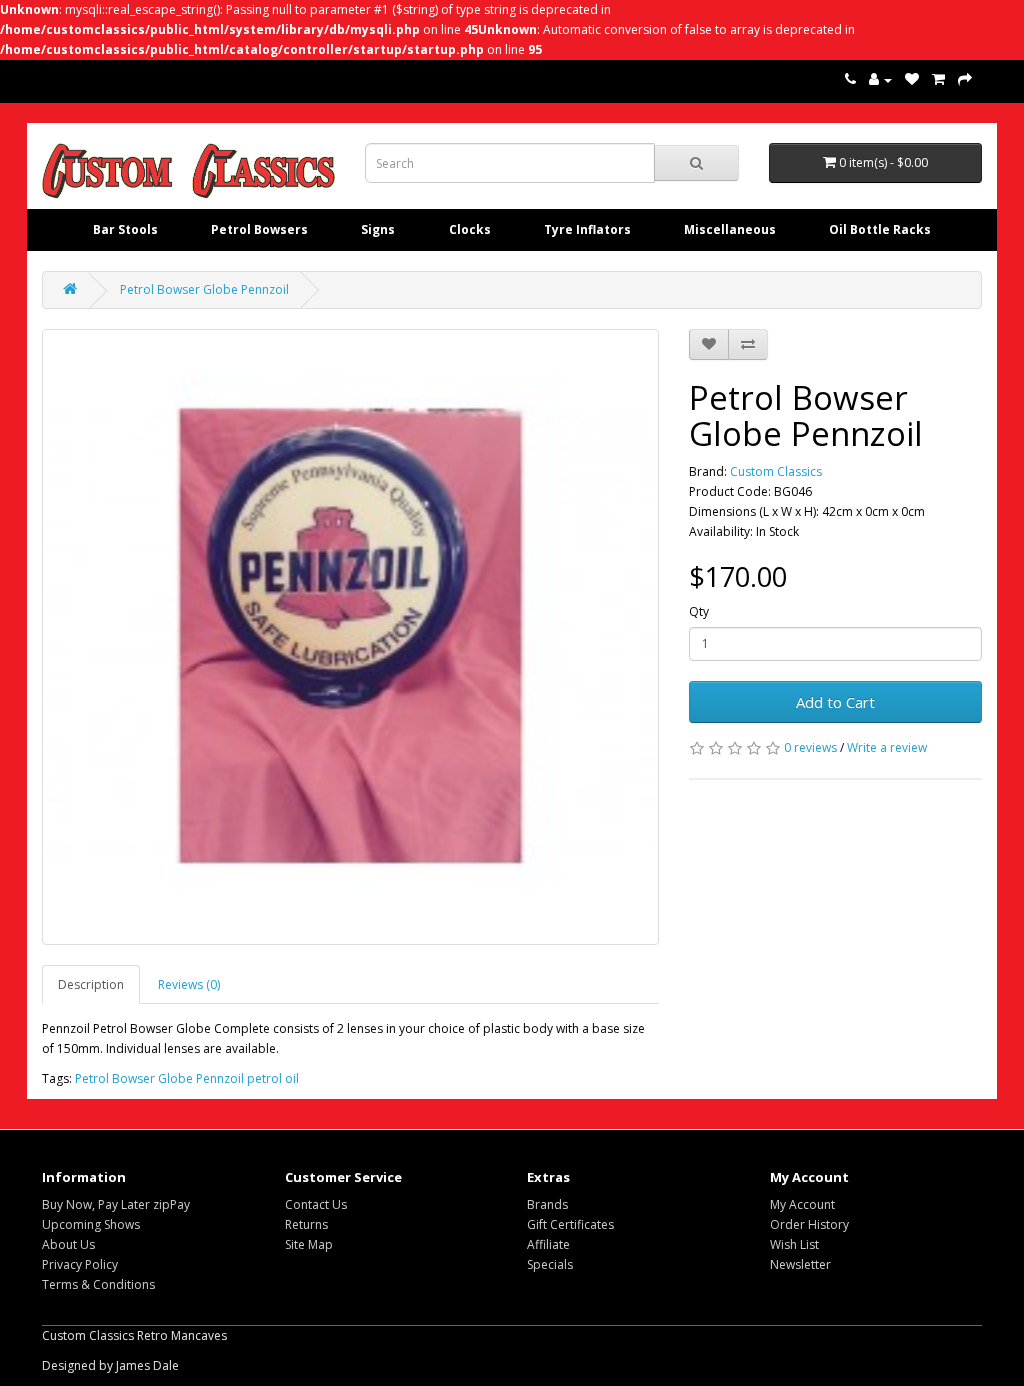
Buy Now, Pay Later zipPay (116, 1204)
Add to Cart (835, 702)
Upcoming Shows (91, 1224)
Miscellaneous (730, 229)
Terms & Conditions (98, 1284)
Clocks (470, 229)
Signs (378, 229)
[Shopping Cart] (938, 79)
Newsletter (800, 1264)
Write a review (887, 747)
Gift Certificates (570, 1224)
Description (91, 984)
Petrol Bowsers (259, 229)
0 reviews (810, 747)
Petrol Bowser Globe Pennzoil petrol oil (187, 1078)
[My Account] (880, 79)
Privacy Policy (80, 1264)
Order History (809, 1224)
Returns (306, 1224)
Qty (699, 611)
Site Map (309, 1244)
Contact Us (316, 1204)
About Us (68, 1244)
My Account (802, 1204)
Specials (550, 1264)
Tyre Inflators (587, 229)
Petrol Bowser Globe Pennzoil (204, 289)
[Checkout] (965, 79)
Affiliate (548, 1244)
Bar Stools (125, 229)
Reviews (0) (189, 984)
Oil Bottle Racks (880, 229)
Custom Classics (776, 471)
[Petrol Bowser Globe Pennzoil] (350, 637)
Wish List (794, 1244)
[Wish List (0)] (912, 79)
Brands (547, 1204)
